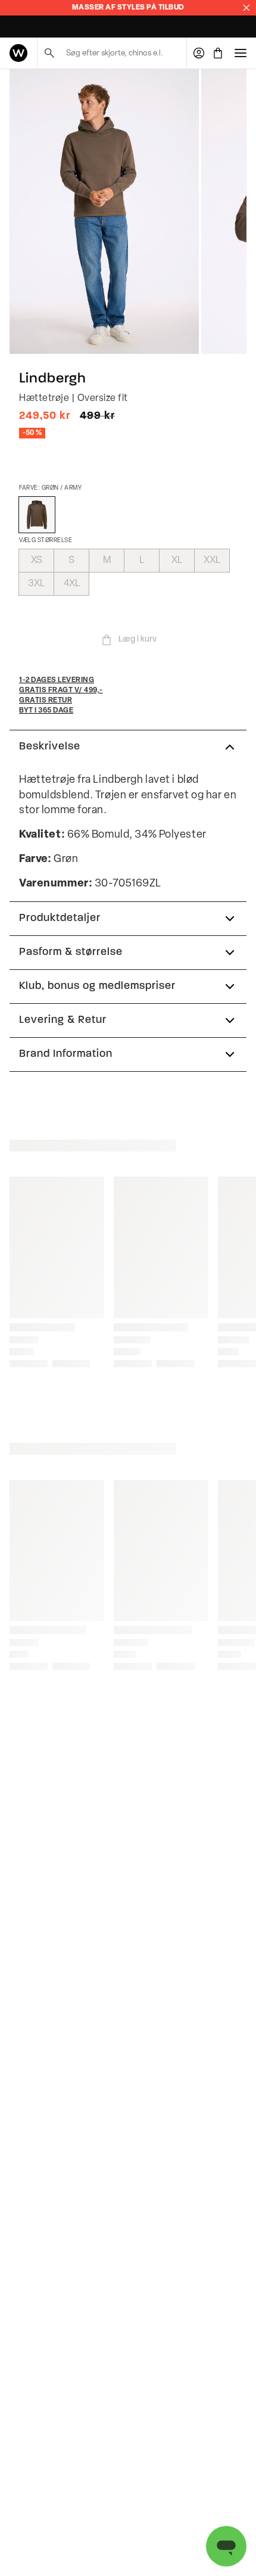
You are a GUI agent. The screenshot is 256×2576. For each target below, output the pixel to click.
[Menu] (241, 53)
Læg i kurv (138, 640)
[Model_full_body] (104, 211)
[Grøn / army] (37, 515)
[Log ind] (199, 53)
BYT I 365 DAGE (35, 27)
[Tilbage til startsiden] (18, 53)
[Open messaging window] (226, 2546)
